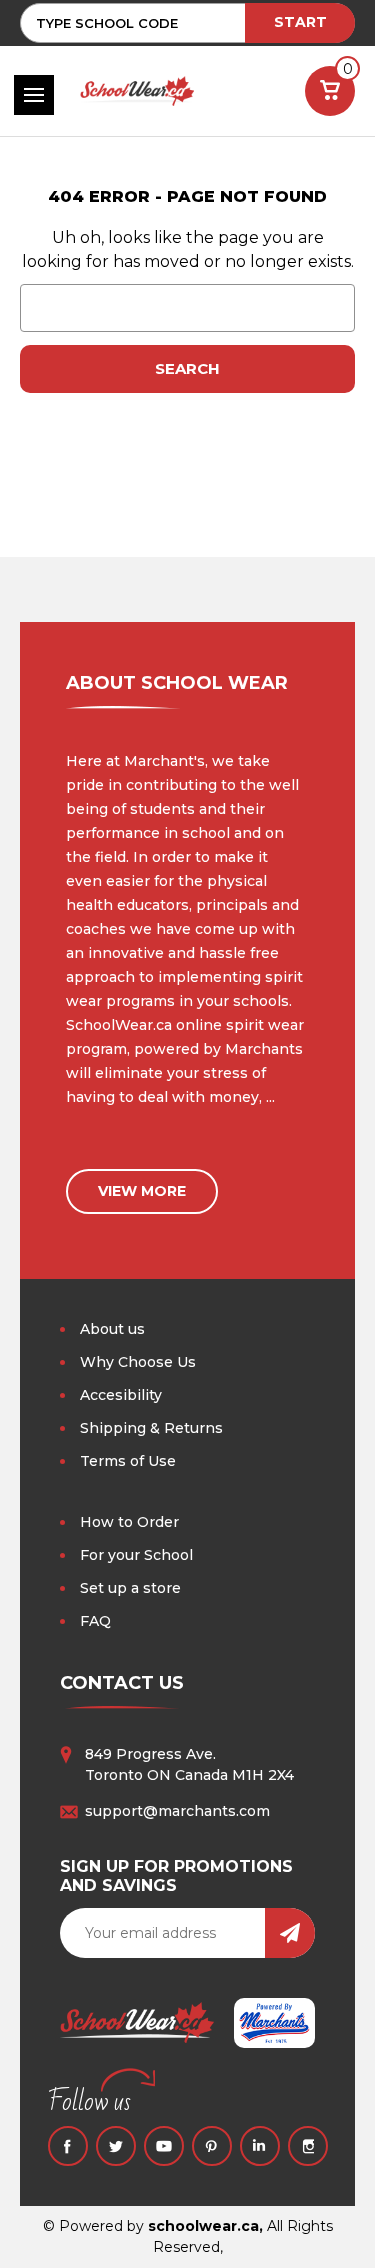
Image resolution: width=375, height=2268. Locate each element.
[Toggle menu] (34, 95)
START (300, 22)
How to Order (129, 1522)
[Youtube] (164, 2146)
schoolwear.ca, (205, 2226)
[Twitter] (116, 2146)
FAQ (95, 1621)
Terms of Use (128, 1461)
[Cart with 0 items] (330, 91)
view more (142, 1191)
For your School (136, 1555)
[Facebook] (68, 2146)
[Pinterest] (212, 2146)
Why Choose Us (138, 1362)
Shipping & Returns (151, 1428)
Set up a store (130, 1588)
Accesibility (121, 1395)
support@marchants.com (177, 1811)
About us (112, 1329)
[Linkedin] (260, 2146)
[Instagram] (308, 2146)
